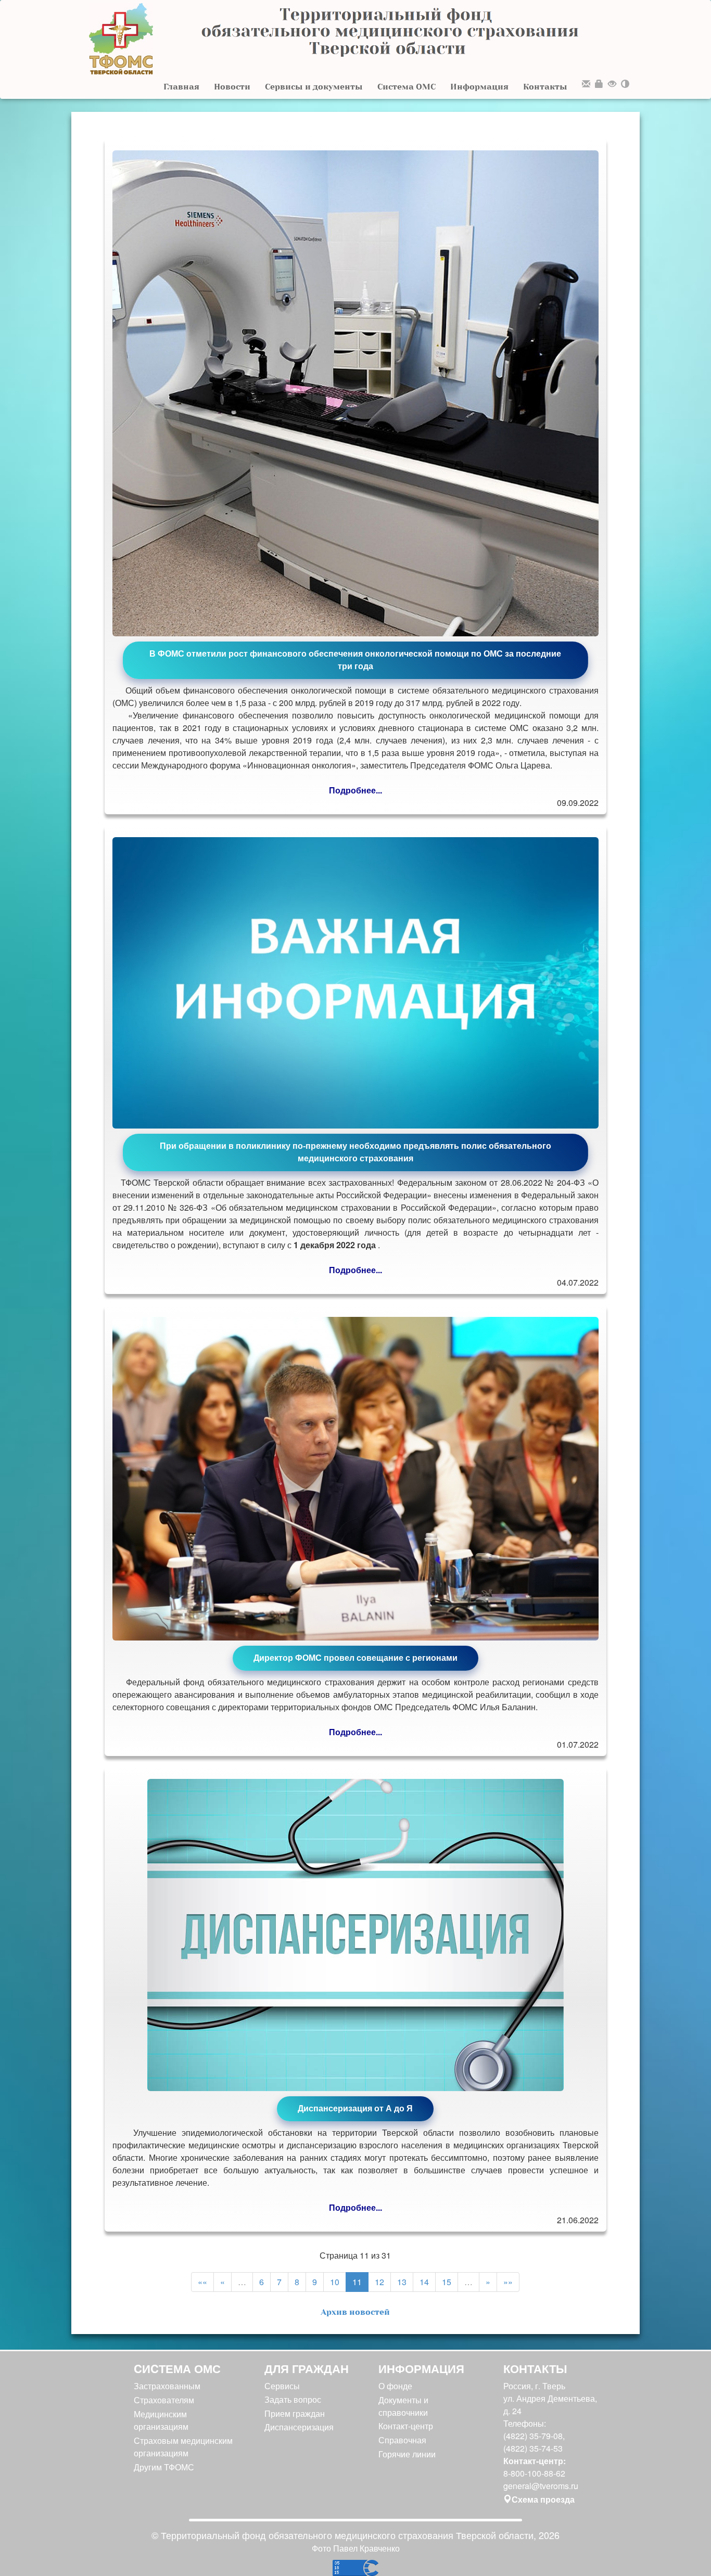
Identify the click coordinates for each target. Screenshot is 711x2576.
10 (335, 2282)
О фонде (395, 2386)
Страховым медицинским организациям (183, 2447)
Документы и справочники (403, 2406)
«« (202, 2282)
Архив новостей (355, 2312)
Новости (232, 87)
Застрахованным (167, 2386)
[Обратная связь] (586, 85)
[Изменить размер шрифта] (612, 85)
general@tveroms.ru (541, 2486)
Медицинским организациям (161, 2420)
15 (447, 2282)
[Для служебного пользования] (599, 85)
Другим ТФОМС (164, 2467)
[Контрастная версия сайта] (625, 85)
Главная (181, 87)
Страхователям (164, 2400)
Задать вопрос (293, 2399)
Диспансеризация (299, 2427)
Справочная (402, 2440)
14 (424, 2282)
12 (379, 2282)
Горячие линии (407, 2454)
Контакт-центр (406, 2426)
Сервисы (282, 2386)
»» (508, 2282)
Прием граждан (295, 2413)
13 (402, 2282)
